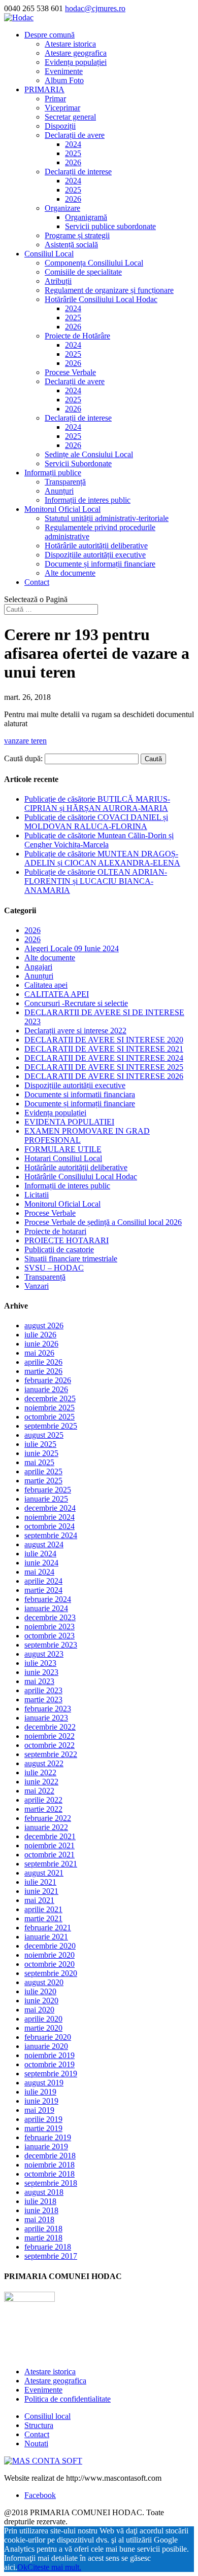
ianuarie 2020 (46, 2046)
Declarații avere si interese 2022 (75, 1031)
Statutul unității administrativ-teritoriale (107, 518)
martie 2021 (43, 1918)
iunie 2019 (41, 2101)
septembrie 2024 (51, 1535)
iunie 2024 (41, 1563)
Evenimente (64, 71)
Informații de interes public (88, 500)
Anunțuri (59, 491)
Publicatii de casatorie (59, 1249)
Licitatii (37, 1195)
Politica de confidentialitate (68, 2399)
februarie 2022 (48, 1818)
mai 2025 (39, 1462)
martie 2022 (43, 1809)
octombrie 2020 (49, 1964)
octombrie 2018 (49, 2174)
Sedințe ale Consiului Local (89, 454)
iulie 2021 (40, 1882)
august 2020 (44, 1982)
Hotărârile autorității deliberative (96, 546)
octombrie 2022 (49, 1745)
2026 (73, 162)
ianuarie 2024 (46, 1608)
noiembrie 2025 (49, 1408)
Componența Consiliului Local (94, 263)
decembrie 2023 (50, 1617)
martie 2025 (43, 1481)
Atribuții (58, 281)
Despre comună (49, 35)
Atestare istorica (70, 44)
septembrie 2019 (51, 2074)
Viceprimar (62, 108)
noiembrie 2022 (49, 1736)
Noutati (36, 2443)
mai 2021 (39, 1900)
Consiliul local (47, 2416)
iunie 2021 (41, 1891)
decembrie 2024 (50, 1508)
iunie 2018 (41, 2210)
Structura (39, 2425)
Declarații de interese (78, 172)
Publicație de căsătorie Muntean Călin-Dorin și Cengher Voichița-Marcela (99, 840)
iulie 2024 (40, 1554)
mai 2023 (39, 1681)
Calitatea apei (46, 985)
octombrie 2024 (49, 1526)
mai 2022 (39, 1791)
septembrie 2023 (51, 1645)
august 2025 (44, 1435)
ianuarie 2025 (46, 1499)
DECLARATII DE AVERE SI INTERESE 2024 (104, 1058)
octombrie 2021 (49, 1855)
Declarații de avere (75, 135)
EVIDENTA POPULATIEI (69, 1122)
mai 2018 (39, 2219)
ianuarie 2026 (46, 1389)
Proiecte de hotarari (55, 1231)
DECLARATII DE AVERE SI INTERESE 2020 (104, 1040)
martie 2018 (43, 2238)
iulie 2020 (40, 1991)
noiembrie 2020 (49, 1955)
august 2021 (44, 1873)
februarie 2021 (48, 1928)
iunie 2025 (41, 1453)
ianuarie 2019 (46, 2146)
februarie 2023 (48, 1709)
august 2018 (44, 2192)
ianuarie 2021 (46, 1937)
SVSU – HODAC (54, 1268)
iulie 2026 (40, 1335)
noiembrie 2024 (49, 1517)
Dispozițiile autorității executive (95, 555)
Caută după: (23, 758)
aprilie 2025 (43, 1471)
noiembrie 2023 (49, 1627)
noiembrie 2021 (49, 1845)
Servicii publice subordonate (110, 226)
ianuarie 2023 (46, 1718)
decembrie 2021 (50, 1836)
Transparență (65, 482)
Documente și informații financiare (100, 564)
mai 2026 (39, 1353)
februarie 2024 (48, 1599)
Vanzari (37, 1286)
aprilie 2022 (43, 1800)
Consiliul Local (49, 254)
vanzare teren (25, 741)
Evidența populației (76, 62)
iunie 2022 (41, 1782)
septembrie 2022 (51, 1754)
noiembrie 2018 (49, 2165)
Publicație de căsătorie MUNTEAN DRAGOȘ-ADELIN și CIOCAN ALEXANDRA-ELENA (102, 858)
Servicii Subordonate (78, 463)
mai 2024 (39, 1572)
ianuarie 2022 (46, 1827)
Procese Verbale (70, 372)
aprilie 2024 (43, 1581)
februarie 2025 (48, 1490)
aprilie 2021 (43, 1909)
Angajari (38, 967)
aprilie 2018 (43, 2229)
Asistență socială (71, 245)
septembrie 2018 (51, 2183)
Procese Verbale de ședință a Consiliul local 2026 (103, 1222)
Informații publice (53, 473)
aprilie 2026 (43, 1362)
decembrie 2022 (50, 1727)
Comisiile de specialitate (83, 272)
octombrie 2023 (49, 1636)
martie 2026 (43, 1371)
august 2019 (44, 2083)
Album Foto (64, 80)
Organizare (62, 208)
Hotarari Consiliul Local (63, 1158)
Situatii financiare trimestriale (71, 1259)
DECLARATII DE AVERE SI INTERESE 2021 (104, 1049)
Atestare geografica (76, 53)
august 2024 (44, 1544)
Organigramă (86, 217)
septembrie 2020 (51, 1973)
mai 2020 (39, 2010)
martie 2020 (43, 2028)
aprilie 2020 (43, 2019)
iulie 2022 (40, 1772)
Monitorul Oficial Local (62, 509)
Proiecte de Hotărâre (77, 336)
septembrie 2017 (51, 2256)
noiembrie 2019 (49, 2055)
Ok (22, 2567)
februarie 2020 (48, 2037)
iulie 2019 (40, 2092)
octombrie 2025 (49, 1417)
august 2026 (44, 1326)
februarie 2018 (48, 2247)
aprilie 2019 (43, 2119)
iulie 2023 (40, 1663)
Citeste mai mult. (54, 2567)
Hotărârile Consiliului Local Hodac (101, 299)
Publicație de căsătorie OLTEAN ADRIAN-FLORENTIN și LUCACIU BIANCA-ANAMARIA (96, 881)
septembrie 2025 (51, 1426)
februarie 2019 (48, 2137)
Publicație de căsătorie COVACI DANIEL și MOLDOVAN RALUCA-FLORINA (96, 822)
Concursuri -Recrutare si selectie (76, 1003)
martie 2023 (43, 1700)
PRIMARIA (44, 89)
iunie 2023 (41, 1672)
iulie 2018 (40, 2201)
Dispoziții (60, 126)
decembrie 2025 (50, 1398)
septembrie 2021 (51, 1864)
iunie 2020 (41, 2001)
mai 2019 (39, 2110)
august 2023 (44, 1654)
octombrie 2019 (49, 2064)
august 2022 (44, 1763)
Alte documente (70, 573)
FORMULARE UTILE (63, 1149)
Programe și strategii (77, 235)
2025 (73, 153)
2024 (73, 144)
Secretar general (70, 117)
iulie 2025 (40, 1444)
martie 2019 (43, 2128)
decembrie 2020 (50, 1946)
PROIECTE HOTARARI (67, 1240)
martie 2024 (43, 1590)
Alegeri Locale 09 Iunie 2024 (72, 948)
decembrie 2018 (50, 2156)
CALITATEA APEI (57, 994)
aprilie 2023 (43, 1690)
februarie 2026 (48, 1380)
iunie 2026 (41, 1344)
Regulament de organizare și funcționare (109, 290)
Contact (37, 582)
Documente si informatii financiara (80, 1094)
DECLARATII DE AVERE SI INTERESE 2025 (104, 1067)
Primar (55, 99)
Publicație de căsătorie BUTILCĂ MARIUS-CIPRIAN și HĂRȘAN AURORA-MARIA (97, 804)
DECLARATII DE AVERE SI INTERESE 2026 (104, 1076)
